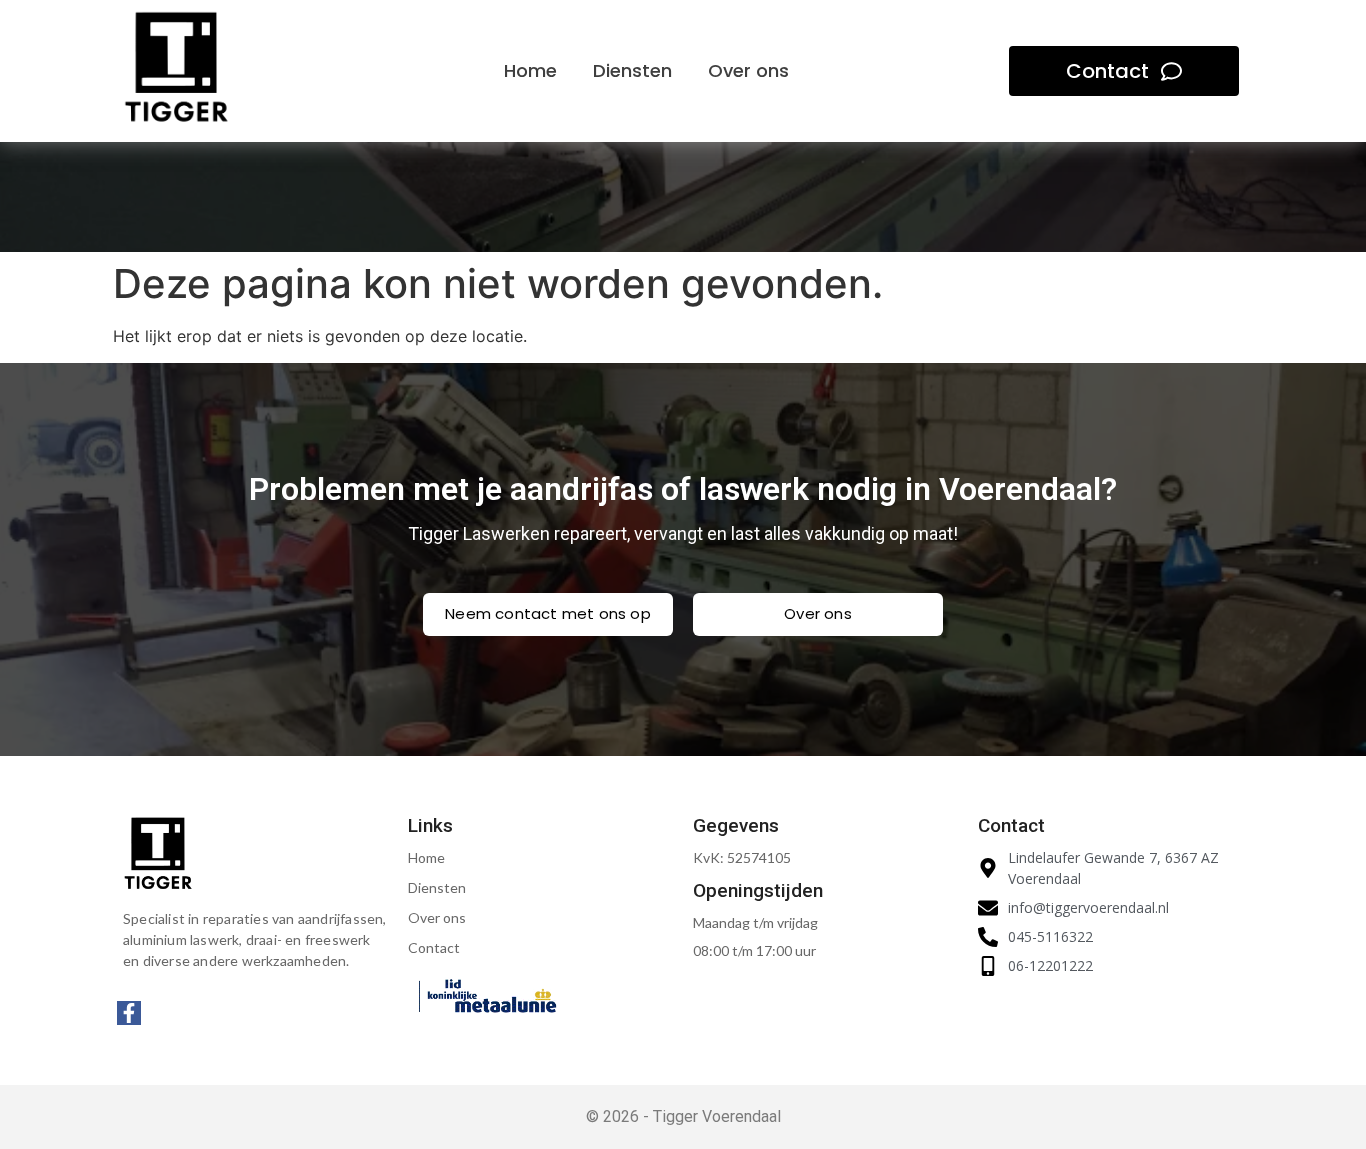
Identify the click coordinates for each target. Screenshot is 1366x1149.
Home (426, 857)
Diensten (437, 887)
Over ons (437, 917)
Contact (434, 947)
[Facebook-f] (129, 1013)
